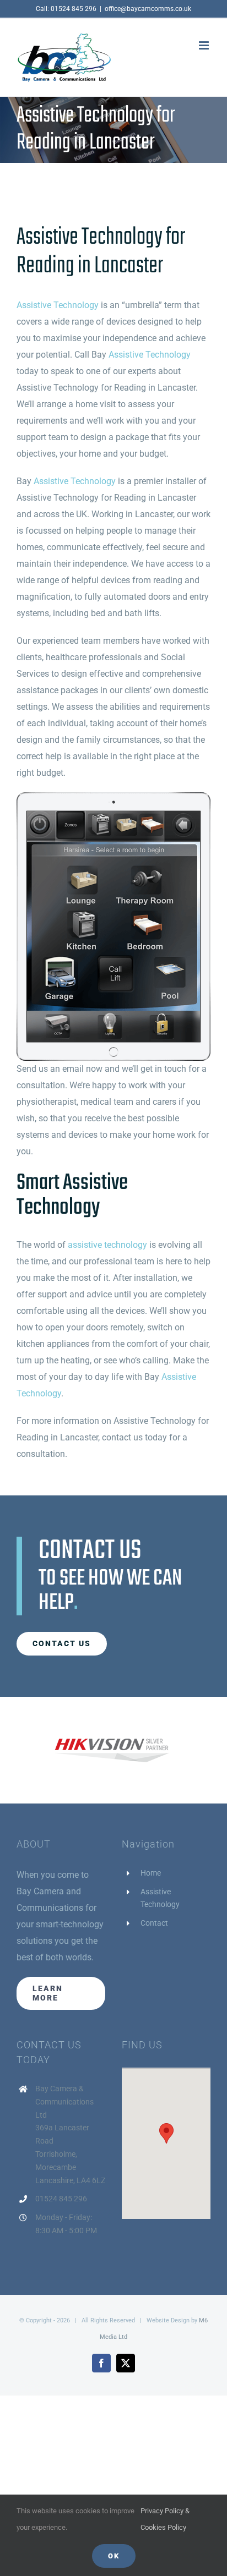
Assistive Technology (58, 305)
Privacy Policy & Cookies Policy (165, 2519)
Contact (154, 1923)
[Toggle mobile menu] (205, 45)
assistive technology (107, 1245)
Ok (114, 2556)
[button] (166, 2133)
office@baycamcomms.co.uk (148, 9)
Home (151, 1873)
